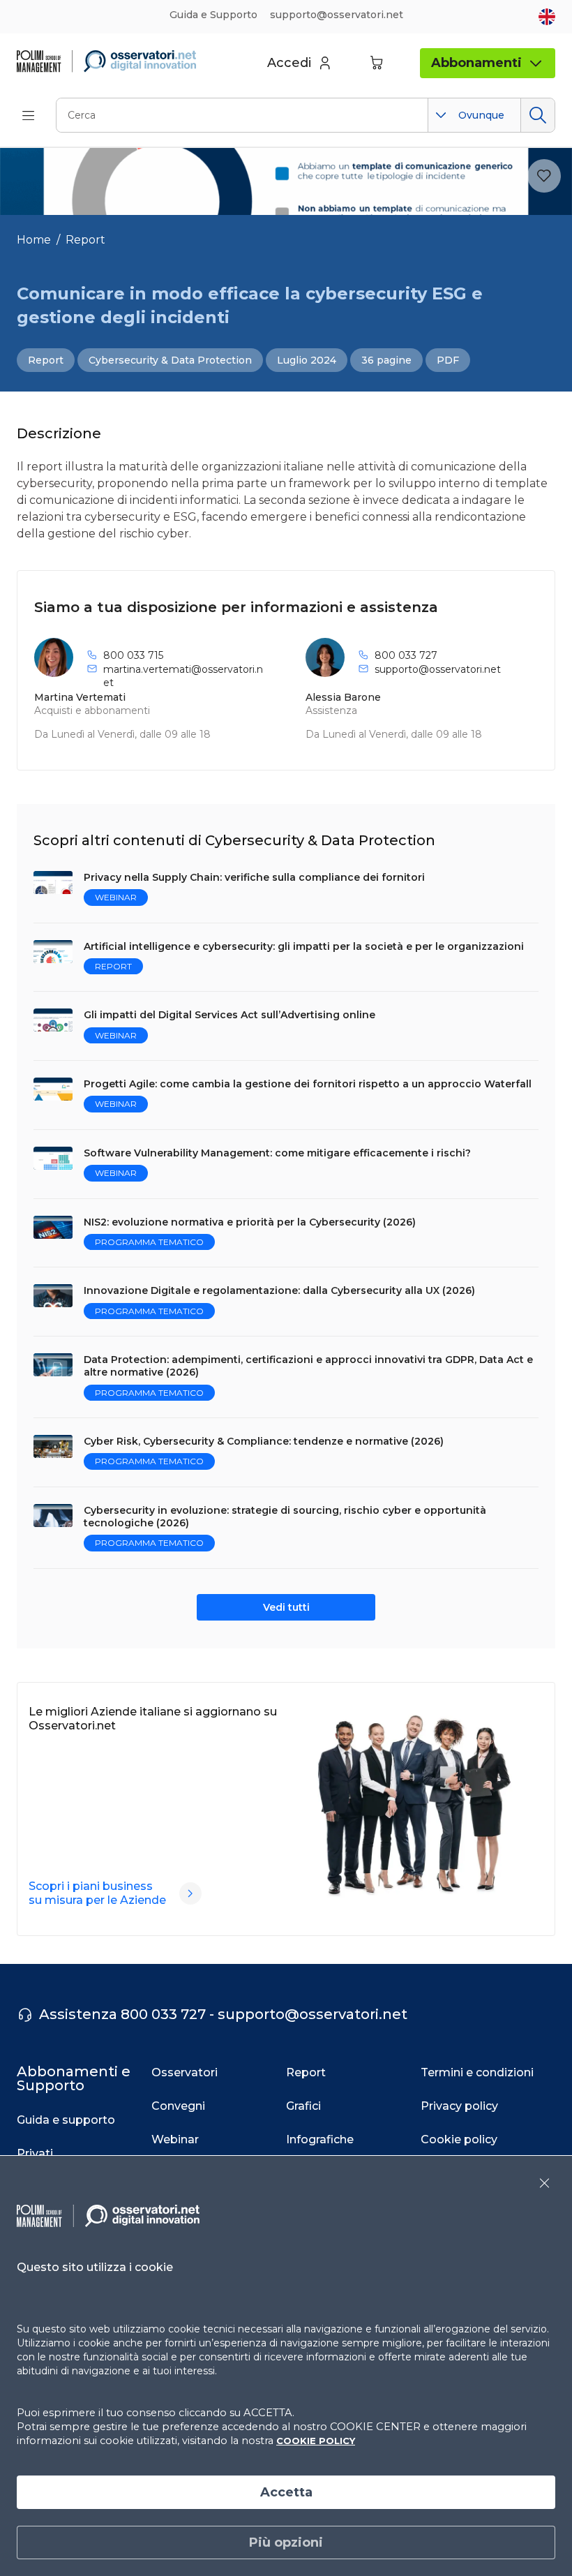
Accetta (286, 2492)
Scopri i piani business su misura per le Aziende (97, 1893)
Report (85, 240)
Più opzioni (286, 2543)
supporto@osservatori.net (438, 669)
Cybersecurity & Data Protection (170, 360)
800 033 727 (406, 655)
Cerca (537, 115)
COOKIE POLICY (316, 2441)
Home (34, 240)
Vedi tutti (286, 1607)
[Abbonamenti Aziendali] (190, 1893)
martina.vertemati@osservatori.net (183, 676)
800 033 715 (133, 655)
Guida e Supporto (213, 15)
